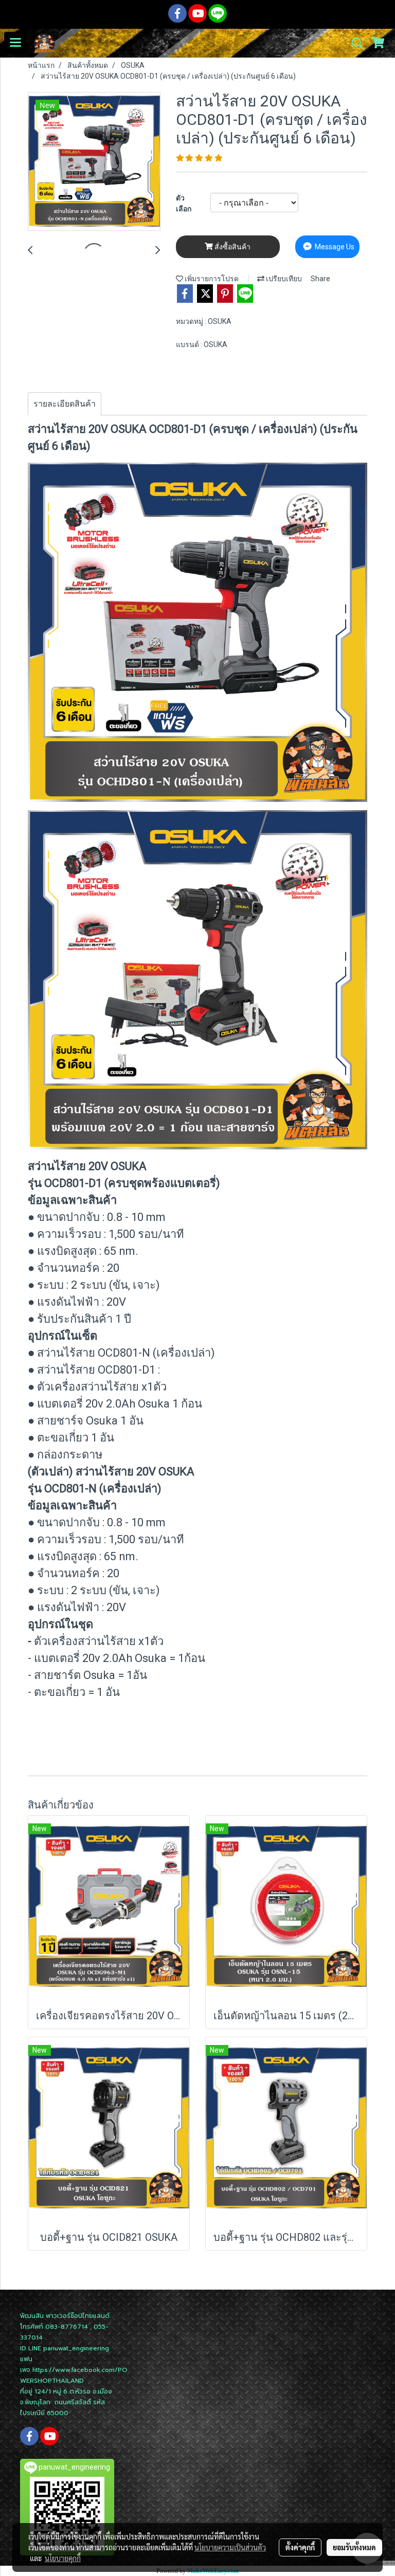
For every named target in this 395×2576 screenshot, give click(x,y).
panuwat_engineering (76, 2348)
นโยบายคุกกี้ (63, 2558)
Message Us (334, 247)
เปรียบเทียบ (283, 279)
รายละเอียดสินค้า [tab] (65, 404)
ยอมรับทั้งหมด (354, 2547)
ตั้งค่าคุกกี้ (300, 2547)
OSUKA (220, 321)
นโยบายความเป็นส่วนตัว (230, 2547)
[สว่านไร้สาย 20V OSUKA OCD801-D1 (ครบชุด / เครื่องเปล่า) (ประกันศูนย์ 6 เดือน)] (94, 162)
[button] (354, 43)
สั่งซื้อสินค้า (232, 247)
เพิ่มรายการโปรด (211, 279)
